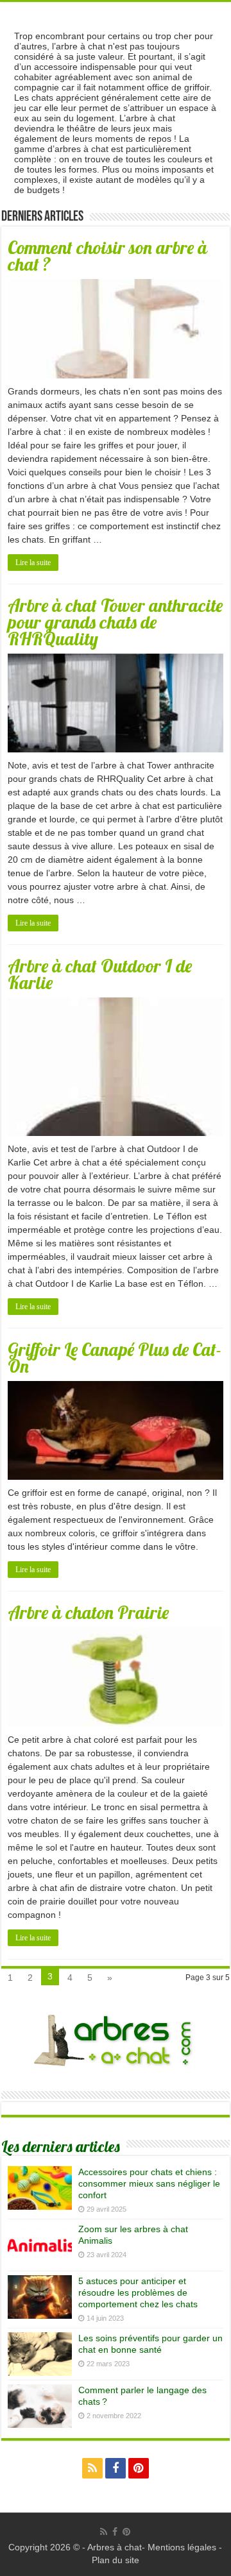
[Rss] (92, 2468)
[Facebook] (116, 2468)
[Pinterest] (139, 2468)
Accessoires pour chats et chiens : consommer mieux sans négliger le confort (149, 2183)
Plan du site (116, 2560)
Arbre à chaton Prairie (88, 1612)
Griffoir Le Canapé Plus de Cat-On (115, 1358)
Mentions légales (182, 2547)
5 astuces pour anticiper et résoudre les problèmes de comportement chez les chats (138, 2292)
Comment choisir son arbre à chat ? (107, 256)
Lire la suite (33, 563)
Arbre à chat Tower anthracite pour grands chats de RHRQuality (115, 622)
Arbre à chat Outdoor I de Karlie (100, 974)
